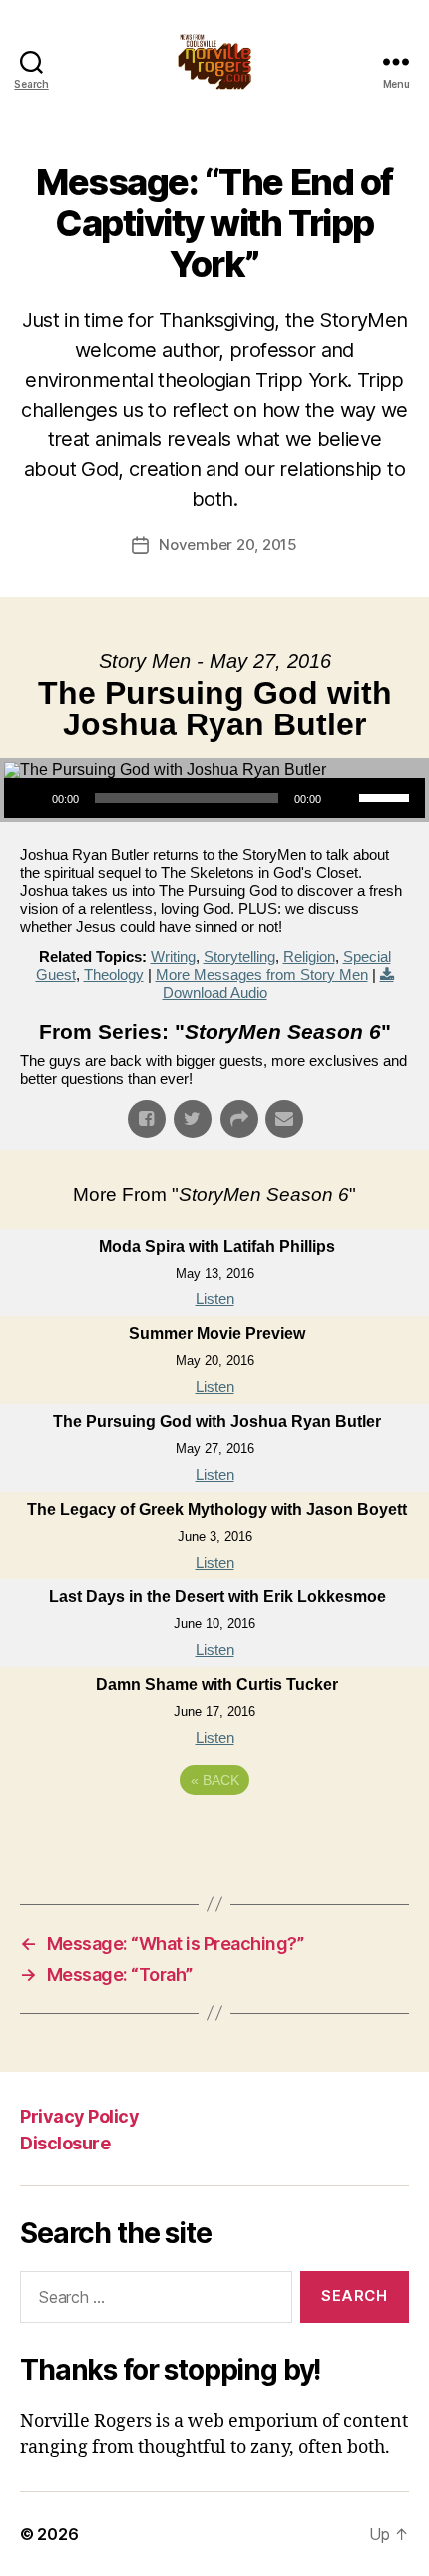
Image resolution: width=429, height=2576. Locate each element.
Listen (215, 1299)
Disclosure (65, 2143)
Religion (309, 956)
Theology (114, 974)
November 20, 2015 (228, 545)
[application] (214, 798)
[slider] (387, 796)
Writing (173, 956)
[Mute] (343, 798)
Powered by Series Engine (214, 1835)
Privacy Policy (79, 2116)
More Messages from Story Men (262, 974)
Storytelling (239, 956)
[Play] (30, 798)
